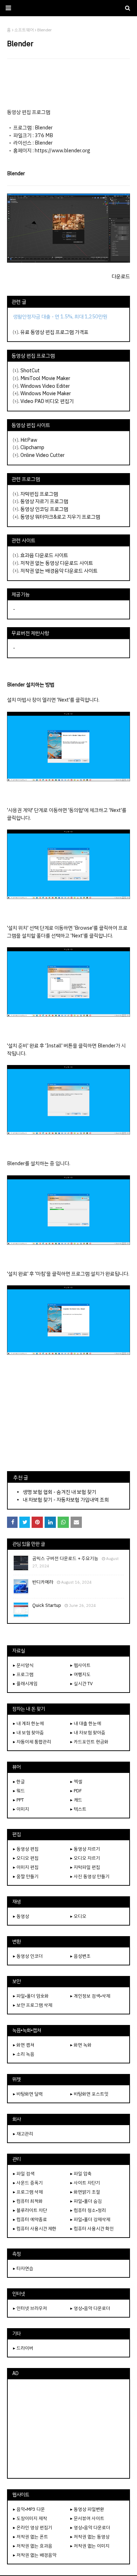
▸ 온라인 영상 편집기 (33, 2528)
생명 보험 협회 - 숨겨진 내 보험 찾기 (60, 1492)
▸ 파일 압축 (81, 2174)
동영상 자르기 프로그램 (44, 501)
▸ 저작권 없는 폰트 (31, 2537)
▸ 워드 (19, 1791)
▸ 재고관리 (23, 2134)
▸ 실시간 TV (81, 1684)
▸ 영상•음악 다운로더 (90, 2308)
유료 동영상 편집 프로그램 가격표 (54, 332)
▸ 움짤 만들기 (26, 1876)
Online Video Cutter (43, 455)
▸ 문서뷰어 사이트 (87, 2518)
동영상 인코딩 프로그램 (44, 509)
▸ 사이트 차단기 (85, 2183)
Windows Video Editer (45, 386)
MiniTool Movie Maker (45, 378)
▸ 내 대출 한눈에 (86, 1723)
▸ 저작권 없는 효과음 (33, 2546)
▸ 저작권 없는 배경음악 (35, 2555)
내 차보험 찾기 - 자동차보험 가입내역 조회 (66, 1500)
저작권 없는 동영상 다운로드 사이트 (57, 563)
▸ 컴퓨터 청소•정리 (88, 2210)
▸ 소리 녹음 (24, 2054)
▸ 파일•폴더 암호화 (31, 1996)
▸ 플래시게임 (25, 1684)
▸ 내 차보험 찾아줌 (88, 1733)
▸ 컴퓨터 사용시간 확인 (92, 2229)
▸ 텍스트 (78, 1809)
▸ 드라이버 (23, 2348)
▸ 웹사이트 (80, 1665)
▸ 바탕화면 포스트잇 (89, 2094)
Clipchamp (32, 447)
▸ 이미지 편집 (26, 1867)
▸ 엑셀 (76, 1782)
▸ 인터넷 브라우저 (30, 2308)
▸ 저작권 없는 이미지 (90, 2546)
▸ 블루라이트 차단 (30, 2210)
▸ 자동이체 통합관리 (32, 1742)
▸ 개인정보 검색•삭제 (90, 1996)
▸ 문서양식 (23, 1665)
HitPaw (29, 440)
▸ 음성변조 (80, 1956)
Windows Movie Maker (46, 393)
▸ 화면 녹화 (81, 2045)
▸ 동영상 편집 (26, 1849)
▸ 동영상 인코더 (28, 1956)
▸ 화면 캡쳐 (24, 2045)
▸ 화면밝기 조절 (85, 2192)
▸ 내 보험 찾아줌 (28, 1733)
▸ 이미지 (21, 1809)
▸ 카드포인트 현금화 (89, 1742)
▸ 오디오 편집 (26, 1858)
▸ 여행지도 (80, 1674)
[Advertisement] (68, 84)
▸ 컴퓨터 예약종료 (30, 2219)
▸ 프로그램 (23, 1674)
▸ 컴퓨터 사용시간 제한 (35, 2229)
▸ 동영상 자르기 (85, 1849)
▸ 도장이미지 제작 (30, 2518)
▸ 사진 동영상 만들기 (90, 1876)
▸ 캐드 (76, 1800)
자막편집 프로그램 (39, 494)
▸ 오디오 (78, 1916)
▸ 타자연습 (23, 2268)
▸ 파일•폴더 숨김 (86, 2201)
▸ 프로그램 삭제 (28, 2192)
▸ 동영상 (21, 1916)
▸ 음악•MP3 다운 (29, 2509)
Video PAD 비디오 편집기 (47, 401)
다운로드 (121, 276)
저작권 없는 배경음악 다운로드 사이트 (59, 571)
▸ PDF (76, 1791)
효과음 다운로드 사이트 (44, 555)
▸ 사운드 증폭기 (28, 2183)
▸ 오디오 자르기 (85, 1858)
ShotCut (30, 371)
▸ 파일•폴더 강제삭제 (90, 2219)
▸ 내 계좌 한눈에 (28, 1723)
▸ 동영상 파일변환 (87, 2509)
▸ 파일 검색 (24, 2174)
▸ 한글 (19, 1782)
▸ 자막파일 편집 (85, 1867)
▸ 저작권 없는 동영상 (90, 2537)
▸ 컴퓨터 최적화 (28, 2201)
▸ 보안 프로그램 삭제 (33, 2005)
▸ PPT (18, 1800)
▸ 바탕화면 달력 (28, 2094)
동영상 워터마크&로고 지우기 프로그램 (60, 517)
